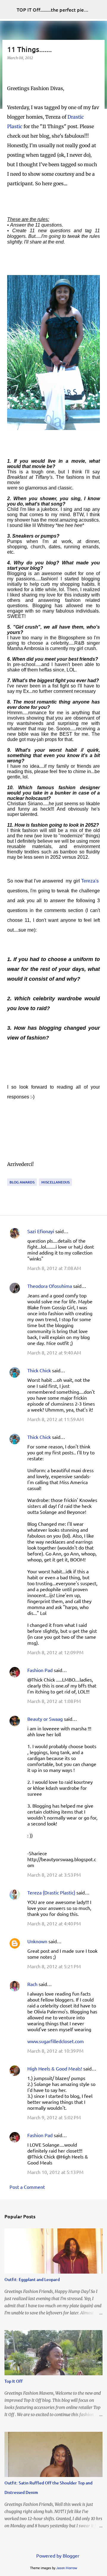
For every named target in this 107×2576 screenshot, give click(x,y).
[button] (11, 70)
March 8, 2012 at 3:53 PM (54, 1875)
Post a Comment (27, 2187)
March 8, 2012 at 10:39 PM (55, 2051)
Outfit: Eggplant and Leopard (32, 2279)
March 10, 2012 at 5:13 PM (55, 2172)
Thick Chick (39, 1370)
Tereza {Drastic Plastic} (51, 1892)
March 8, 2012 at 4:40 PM (54, 1923)
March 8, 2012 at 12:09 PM (55, 1652)
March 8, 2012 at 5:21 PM (54, 1966)
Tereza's (90, 881)
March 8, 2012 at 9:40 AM (54, 1352)
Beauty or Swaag (45, 1719)
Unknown (37, 1941)
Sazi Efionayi (41, 1231)
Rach (32, 1984)
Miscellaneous (55, 1182)
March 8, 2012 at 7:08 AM (54, 1268)
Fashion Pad (40, 1670)
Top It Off (14, 2381)
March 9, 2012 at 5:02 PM (54, 2117)
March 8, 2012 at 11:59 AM (56, 1419)
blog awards (22, 1182)
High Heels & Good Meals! (55, 2068)
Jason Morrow (67, 2568)
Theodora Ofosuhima (50, 1286)
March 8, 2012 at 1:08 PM (54, 1701)
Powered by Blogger (57, 2555)
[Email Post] (11, 1175)
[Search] (99, 10)
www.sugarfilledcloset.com (56, 2041)
